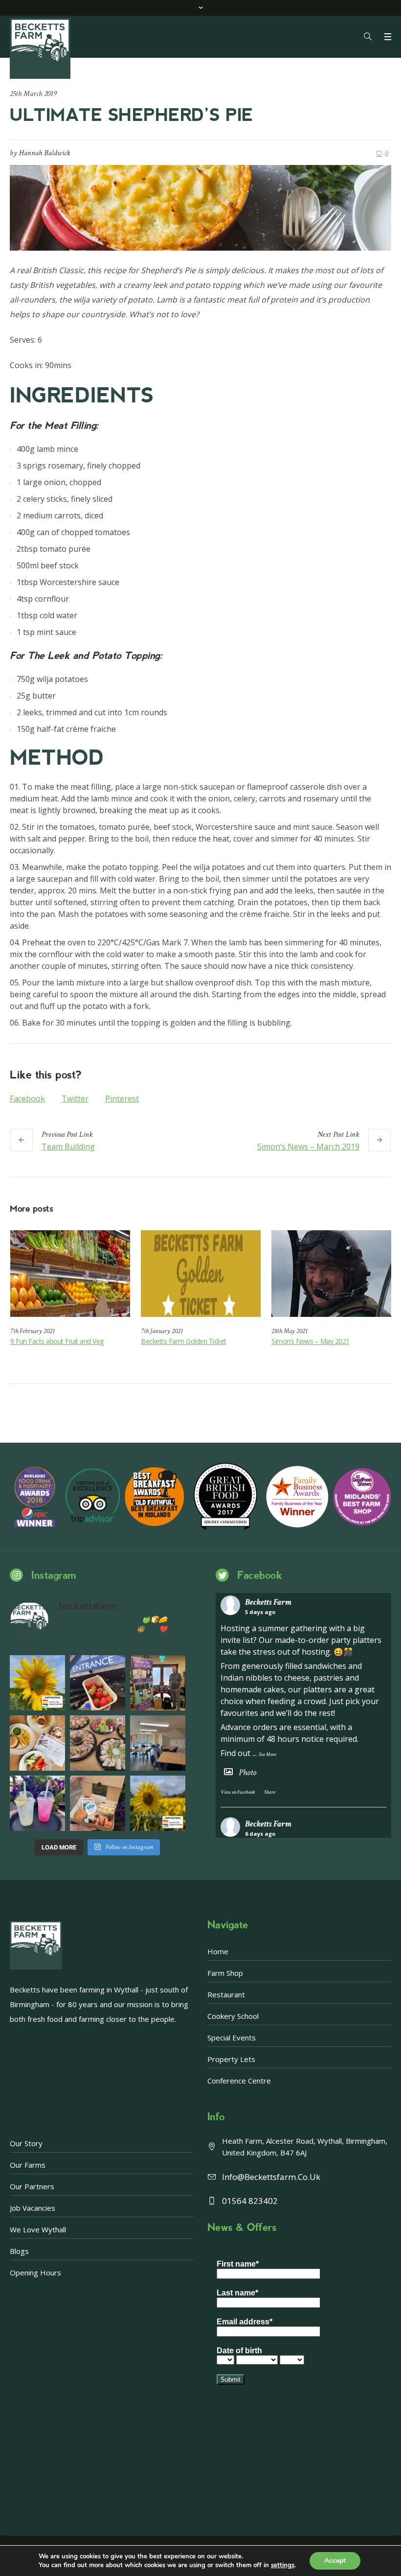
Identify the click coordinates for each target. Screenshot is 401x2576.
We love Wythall (38, 2229)
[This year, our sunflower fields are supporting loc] (37, 1683)
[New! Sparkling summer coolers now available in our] (37, 1803)
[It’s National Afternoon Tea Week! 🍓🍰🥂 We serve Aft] (98, 1803)
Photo (247, 1772)
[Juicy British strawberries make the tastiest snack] (98, 1683)
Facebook (27, 1099)
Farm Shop (225, 1973)
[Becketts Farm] (41, 48)
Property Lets (231, 2059)
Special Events (232, 2037)
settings (283, 2565)
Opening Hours (35, 2272)
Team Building (68, 1147)
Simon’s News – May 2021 (311, 1341)
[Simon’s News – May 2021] (331, 1274)
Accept (335, 2561)
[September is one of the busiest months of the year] (158, 1743)
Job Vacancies (33, 2208)
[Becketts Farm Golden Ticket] (201, 1274)
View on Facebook (238, 1792)
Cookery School (233, 2016)
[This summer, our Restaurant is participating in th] (37, 1743)
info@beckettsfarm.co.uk (271, 2177)
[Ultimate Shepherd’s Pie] (200, 207)
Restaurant (226, 1994)
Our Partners (32, 2186)
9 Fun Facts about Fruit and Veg (57, 1341)
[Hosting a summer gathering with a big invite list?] (98, 1743)
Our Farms (28, 2165)
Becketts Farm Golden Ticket (184, 1341)
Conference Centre (239, 2081)
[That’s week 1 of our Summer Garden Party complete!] (158, 1803)
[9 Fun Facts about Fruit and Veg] (70, 1274)
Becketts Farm (268, 1602)
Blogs (19, 2251)
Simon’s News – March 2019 (308, 1147)
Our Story (26, 2143)
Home (218, 1951)
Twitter (75, 1099)
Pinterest (122, 1099)
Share (270, 1792)
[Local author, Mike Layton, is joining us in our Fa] (158, 1683)
